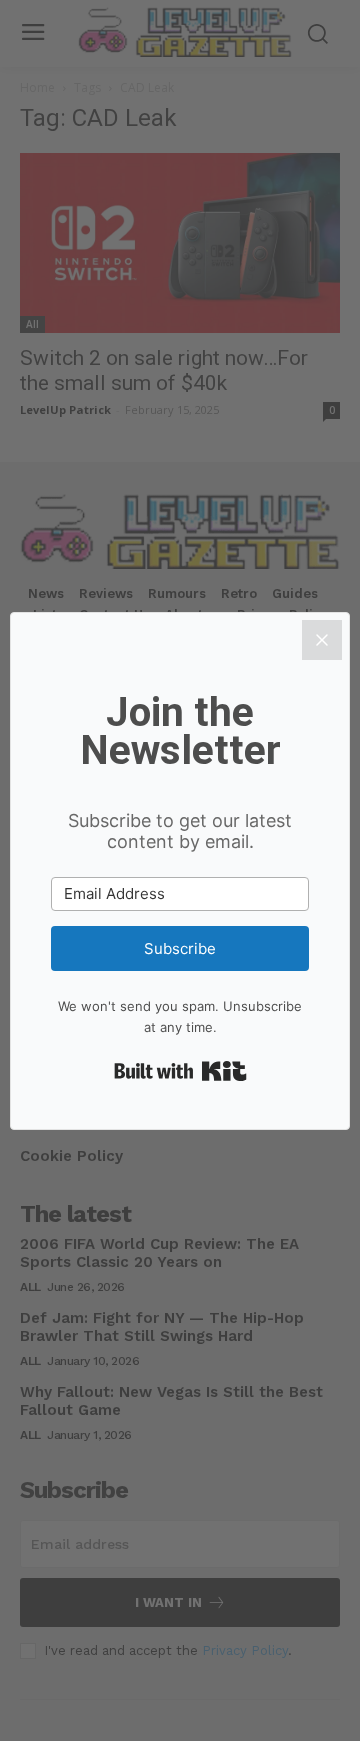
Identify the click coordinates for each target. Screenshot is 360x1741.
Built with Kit (180, 1071)
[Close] (322, 640)
